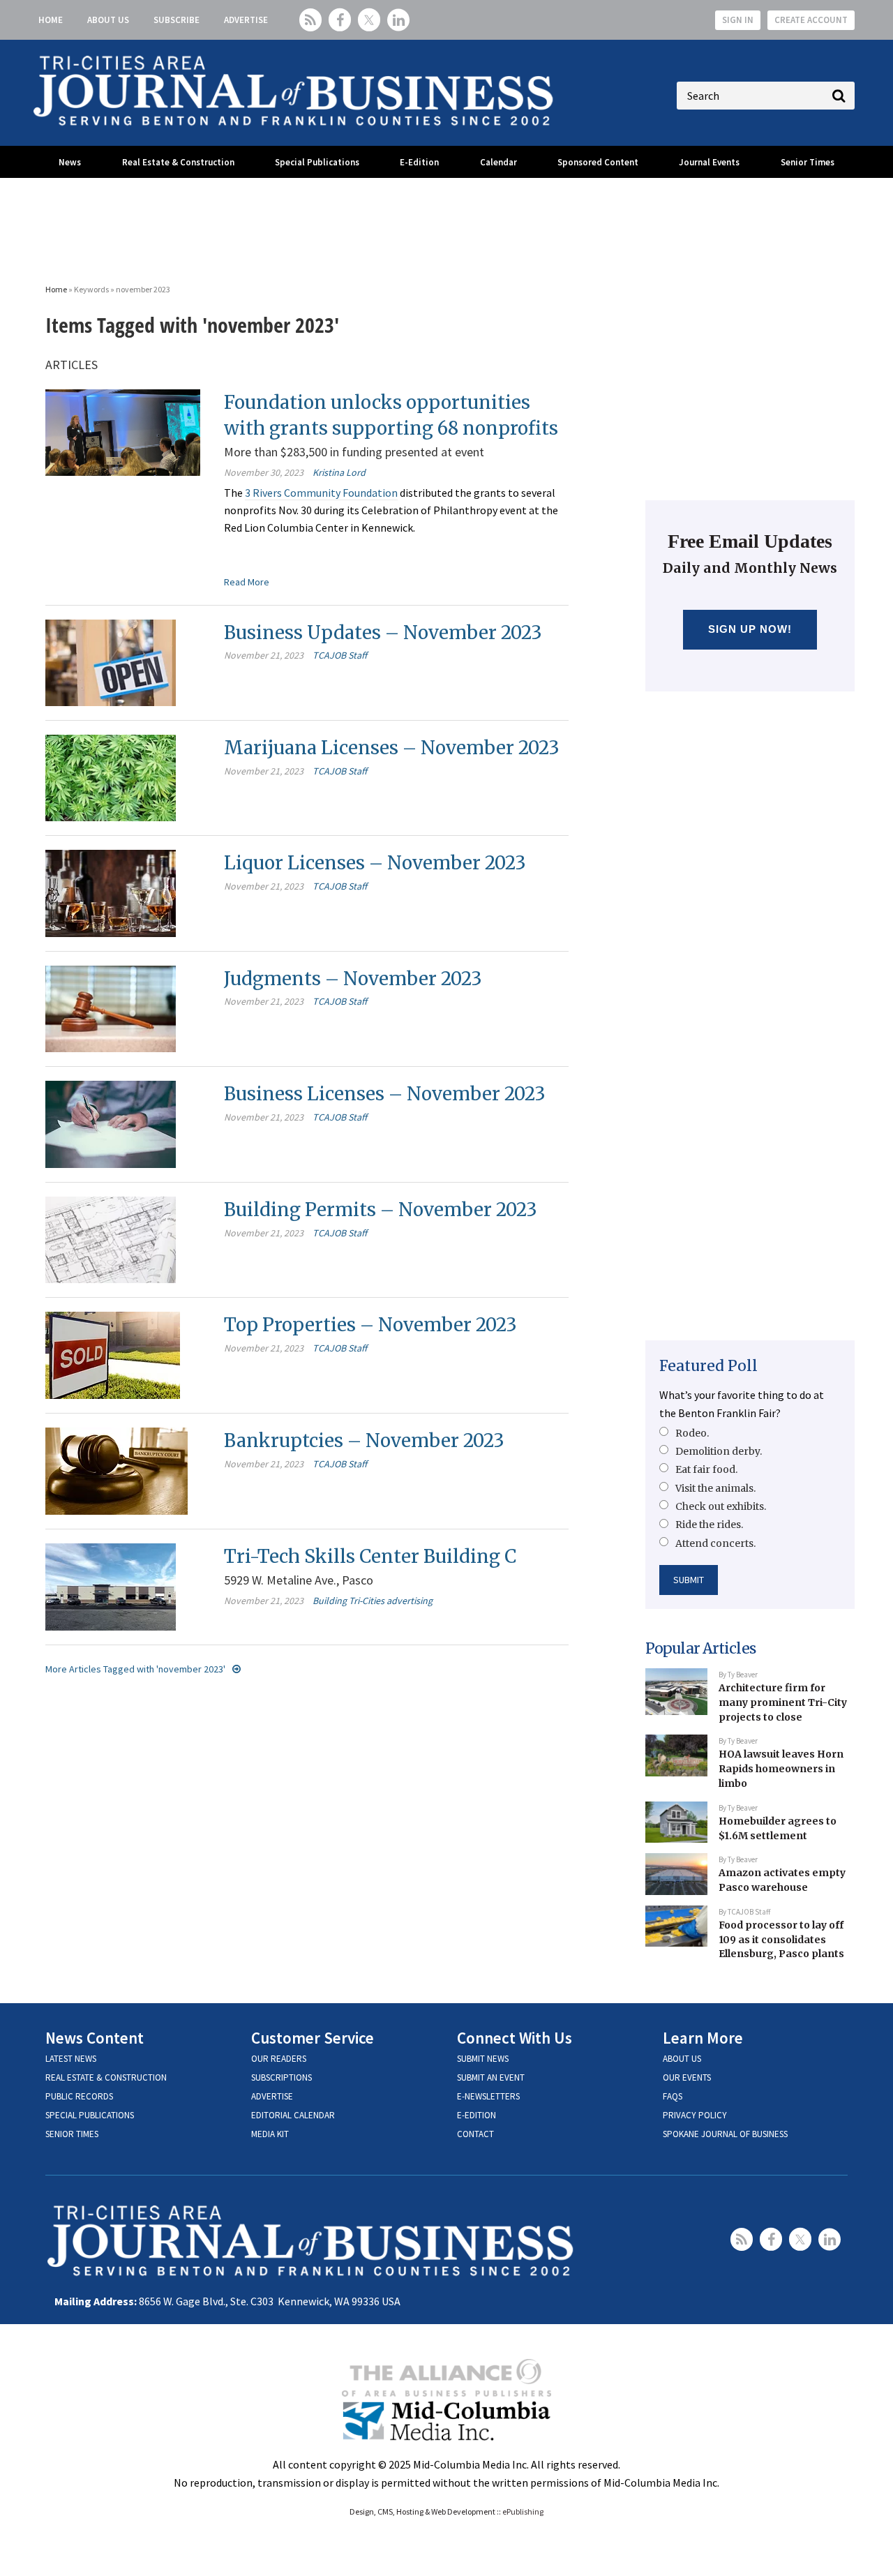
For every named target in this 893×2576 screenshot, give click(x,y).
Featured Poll (708, 1366)
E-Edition (419, 162)
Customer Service (313, 2038)
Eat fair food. (706, 1469)
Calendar (498, 162)
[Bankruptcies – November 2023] (117, 1470)
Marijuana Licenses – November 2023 (392, 748)
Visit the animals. (715, 1488)
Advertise (246, 20)
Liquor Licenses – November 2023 (375, 863)
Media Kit (270, 2134)
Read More (247, 582)
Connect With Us (515, 2038)
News (70, 162)
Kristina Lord (339, 472)
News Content (95, 2038)
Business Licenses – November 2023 (385, 1094)
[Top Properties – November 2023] (113, 1354)
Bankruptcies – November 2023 (364, 1440)
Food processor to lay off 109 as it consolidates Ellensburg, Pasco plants (781, 1939)
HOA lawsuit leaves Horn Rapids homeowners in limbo (781, 1768)
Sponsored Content (598, 162)
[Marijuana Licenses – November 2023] (111, 777)
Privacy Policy (695, 2115)
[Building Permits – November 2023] (111, 1238)
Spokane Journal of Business (725, 2134)
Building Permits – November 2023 (381, 1210)
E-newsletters (488, 2096)
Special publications (90, 2115)
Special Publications (317, 162)
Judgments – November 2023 (353, 979)
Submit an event (491, 2077)
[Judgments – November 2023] (111, 1008)
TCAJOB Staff (340, 655)
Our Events (687, 2077)
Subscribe (177, 20)
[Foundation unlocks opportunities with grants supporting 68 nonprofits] (123, 431)
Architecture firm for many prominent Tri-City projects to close (783, 1702)
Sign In (738, 20)
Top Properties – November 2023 (370, 1325)
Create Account (811, 20)
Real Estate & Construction (178, 162)
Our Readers (279, 2059)
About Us (108, 20)
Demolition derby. (719, 1451)
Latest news (71, 2059)
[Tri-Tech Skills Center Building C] (111, 1585)
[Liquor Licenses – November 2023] (111, 892)
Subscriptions (282, 2077)
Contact (475, 2134)
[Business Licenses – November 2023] (111, 1123)
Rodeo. (692, 1433)
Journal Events (709, 162)
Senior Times (808, 162)
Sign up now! (750, 629)
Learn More (703, 2038)
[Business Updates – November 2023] (111, 661)
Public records (79, 2096)
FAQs (673, 2096)
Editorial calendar (293, 2115)
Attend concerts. (715, 1543)
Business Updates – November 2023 (383, 632)
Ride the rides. (709, 1525)
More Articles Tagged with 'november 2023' (135, 1669)
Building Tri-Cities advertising (373, 1601)
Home (51, 20)
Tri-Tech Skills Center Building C (370, 1556)
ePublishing (523, 2511)
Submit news (483, 2059)
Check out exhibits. (721, 1506)
